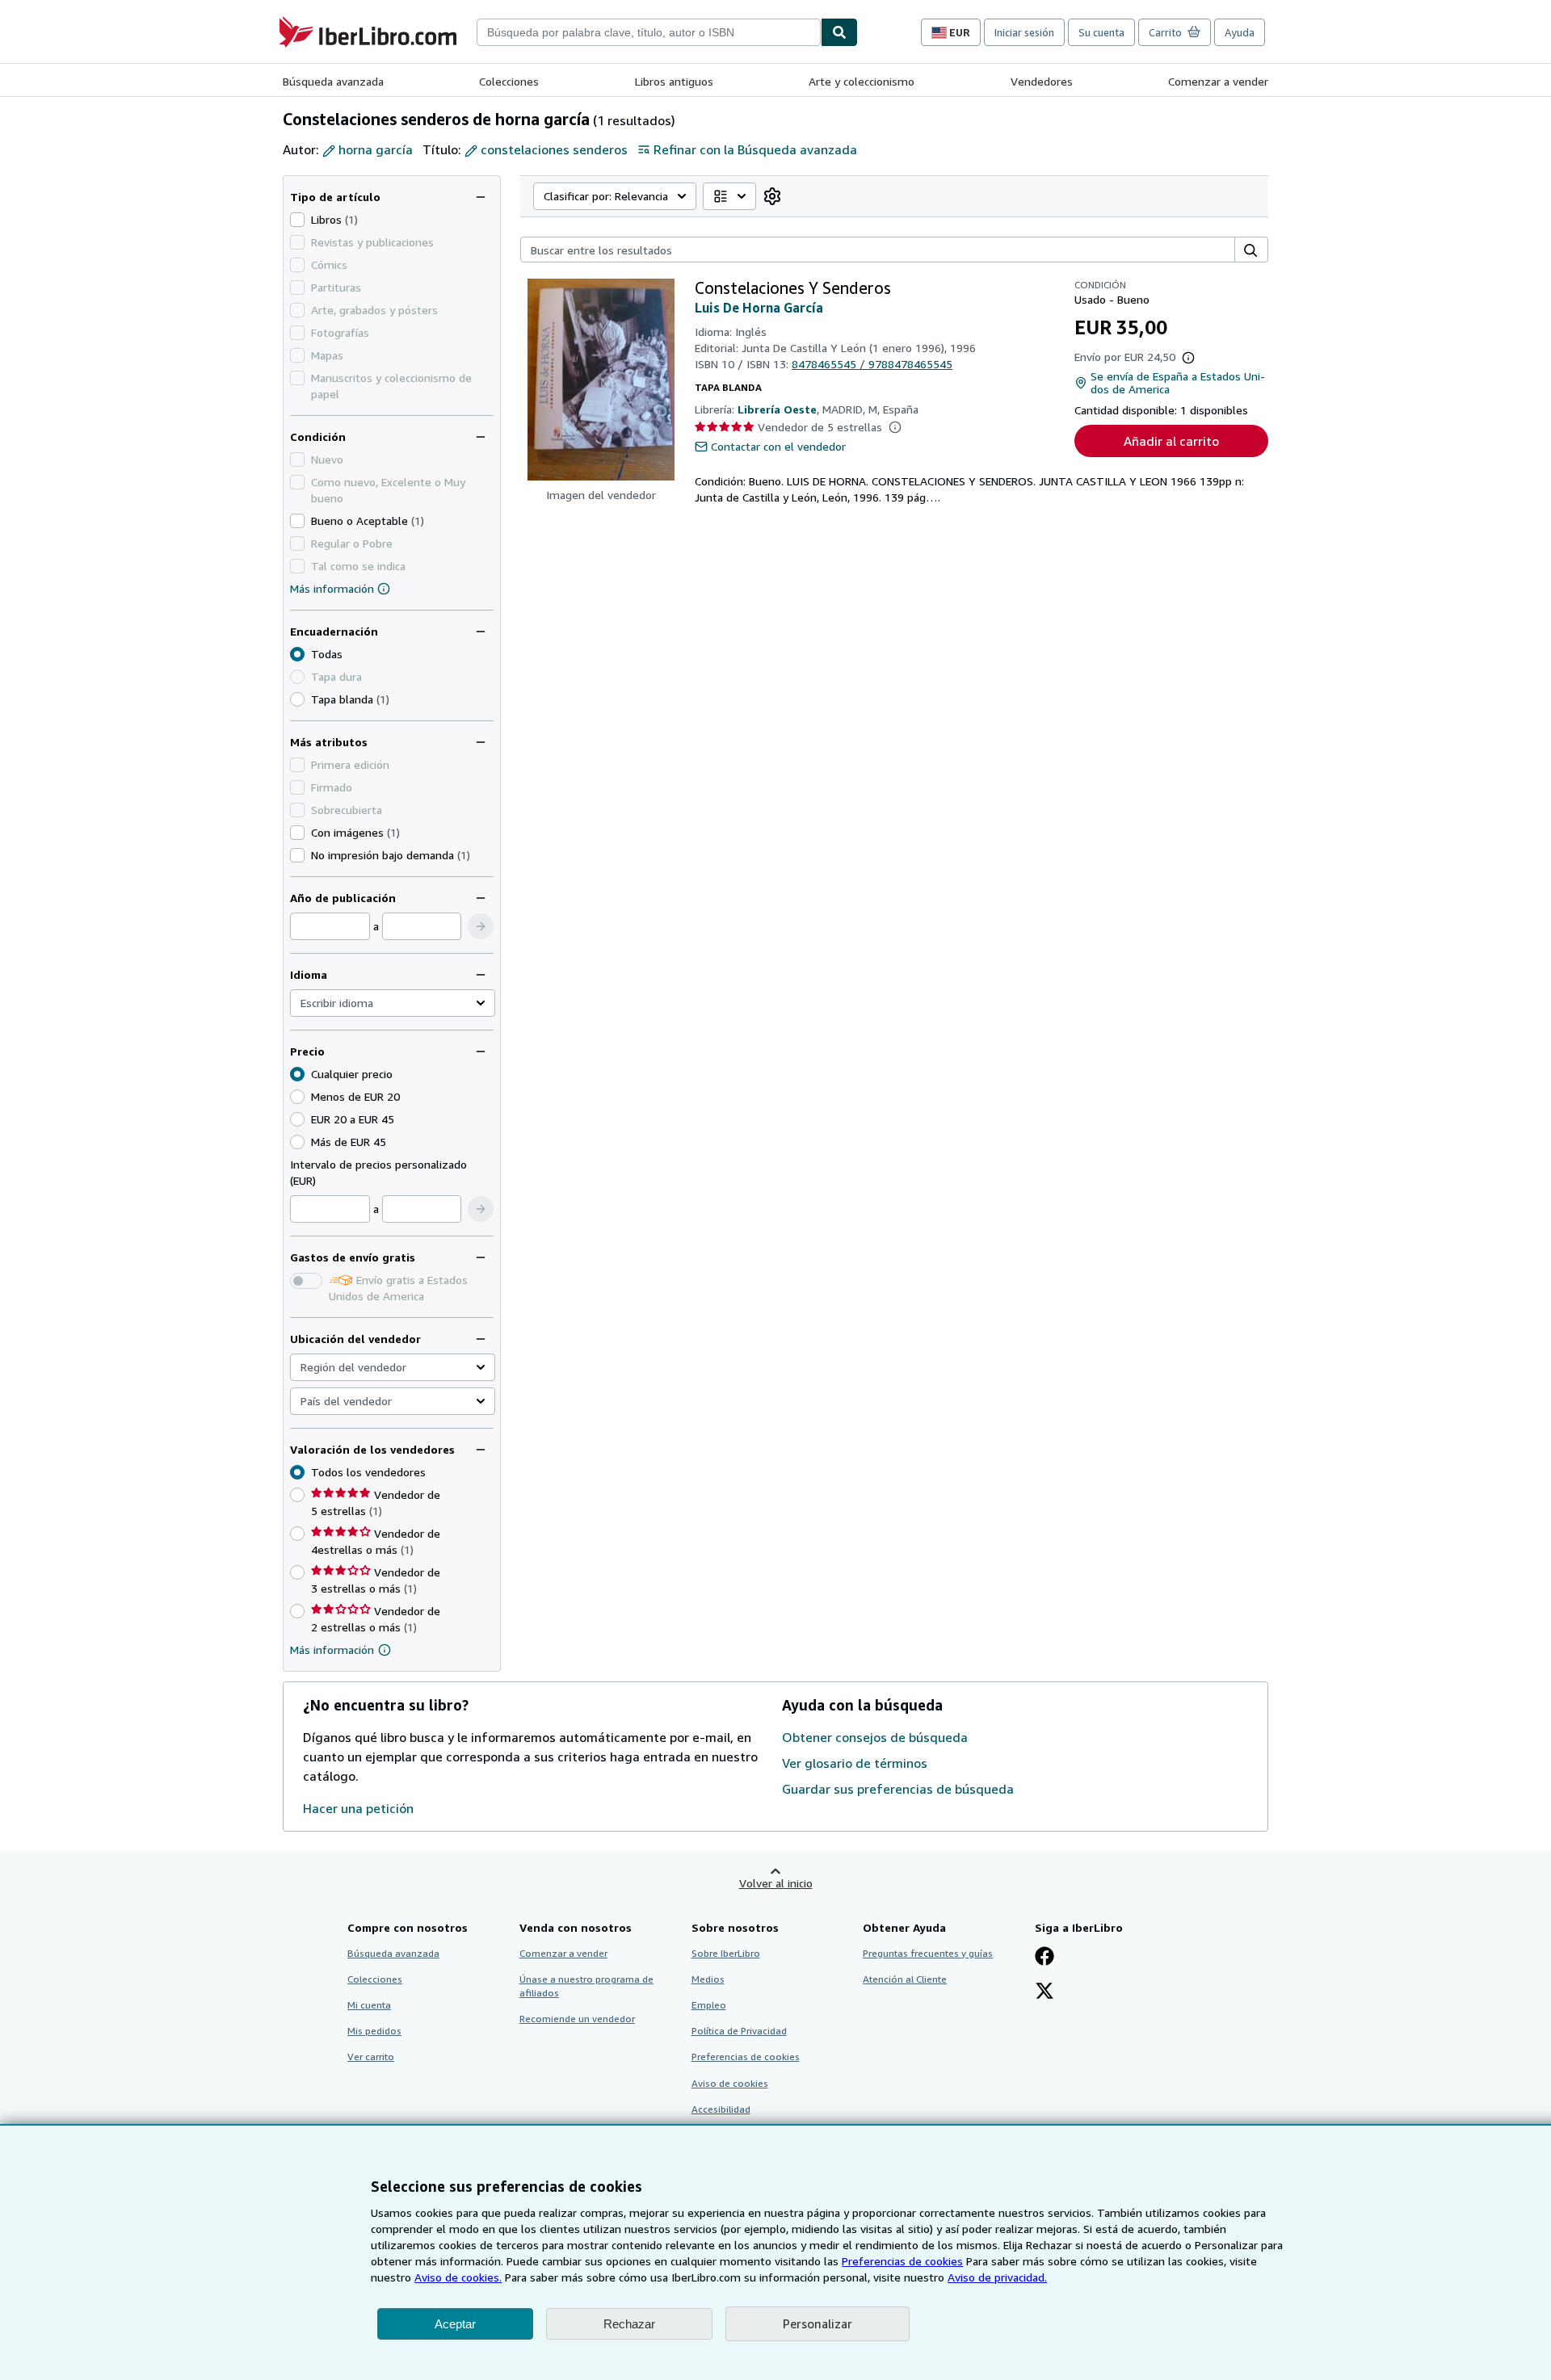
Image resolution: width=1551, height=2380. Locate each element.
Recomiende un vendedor (577, 2019)
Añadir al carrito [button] (1171, 441)
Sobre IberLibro (726, 1953)
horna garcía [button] (376, 149)
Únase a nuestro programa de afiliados (586, 1986)
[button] (481, 926)
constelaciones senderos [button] (554, 149)
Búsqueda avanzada (333, 81)
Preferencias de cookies (902, 2261)
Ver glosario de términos (855, 1763)
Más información (332, 588)
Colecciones (509, 81)
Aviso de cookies (730, 2083)
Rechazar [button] (629, 2324)
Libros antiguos (674, 81)
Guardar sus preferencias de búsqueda (898, 1789)
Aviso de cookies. (458, 2277)
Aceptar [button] (455, 2324)
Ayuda (1240, 32)
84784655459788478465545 (872, 364)
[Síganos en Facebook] (1045, 1958)
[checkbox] (297, 220)
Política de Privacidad (739, 2031)
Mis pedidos (374, 2031)
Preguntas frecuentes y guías (928, 1953)
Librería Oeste (777, 409)
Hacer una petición (358, 1808)
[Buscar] (839, 32)
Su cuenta (1101, 32)
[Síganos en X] (1045, 1992)
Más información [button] (332, 1650)
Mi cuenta (369, 2005)
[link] (772, 196)
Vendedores (1042, 81)
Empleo (709, 2005)
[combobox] (649, 32)
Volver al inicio (776, 1883)
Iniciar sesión (1024, 32)
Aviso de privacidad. (997, 2277)
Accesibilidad (721, 2109)
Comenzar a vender (1218, 81)
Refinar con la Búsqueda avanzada (755, 149)
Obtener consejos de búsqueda (875, 1737)
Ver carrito (371, 2057)
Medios (708, 1979)
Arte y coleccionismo (862, 81)
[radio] (297, 699)
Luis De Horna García (759, 308)
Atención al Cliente (905, 1979)
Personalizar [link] (818, 2323)
